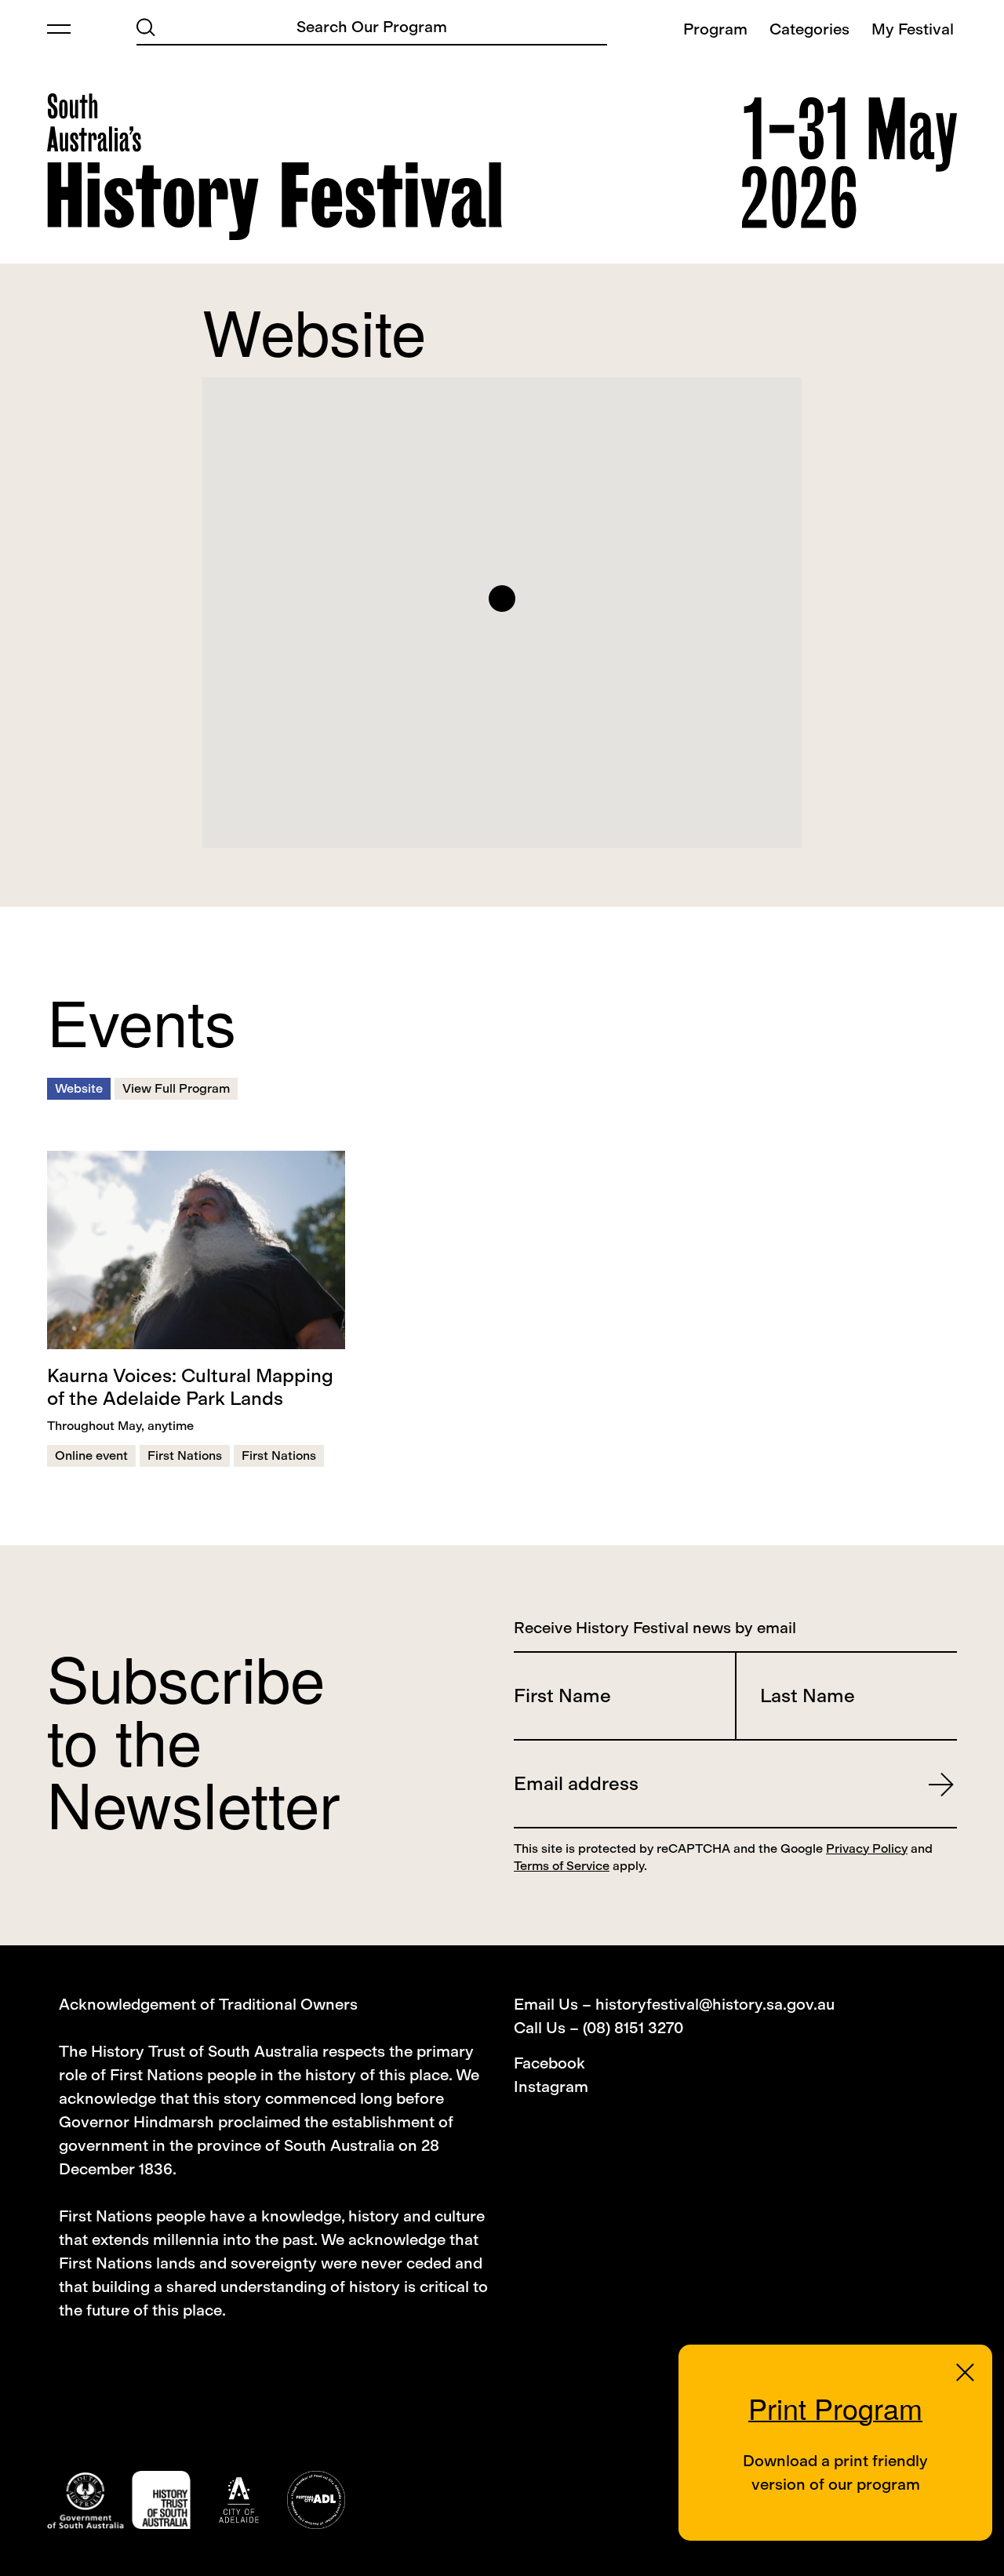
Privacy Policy (867, 1848)
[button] (502, 599)
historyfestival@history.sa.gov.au (715, 2004)
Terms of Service (562, 1866)
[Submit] (146, 26)
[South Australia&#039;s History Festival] (275, 167)
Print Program (835, 2408)
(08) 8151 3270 (633, 2028)
